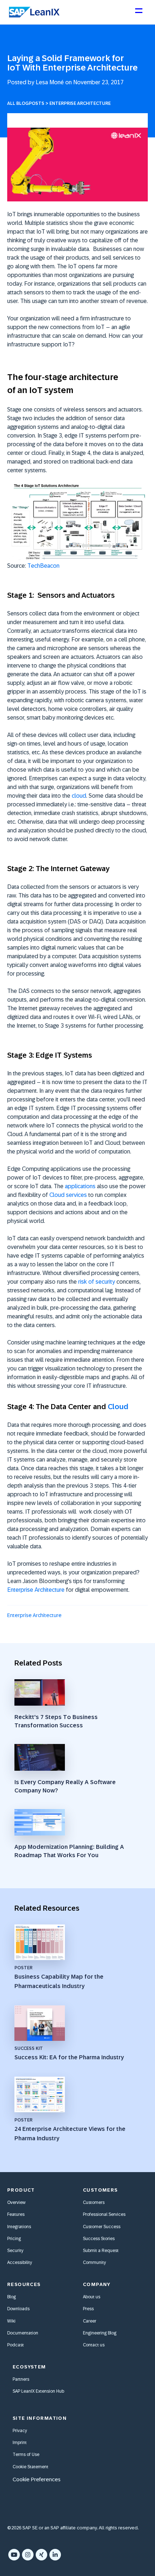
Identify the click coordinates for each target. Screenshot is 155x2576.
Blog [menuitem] (12, 2297)
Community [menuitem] (94, 2262)
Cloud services (68, 1195)
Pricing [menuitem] (14, 2239)
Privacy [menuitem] (20, 2431)
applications (80, 1186)
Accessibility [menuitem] (20, 2262)
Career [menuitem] (90, 2321)
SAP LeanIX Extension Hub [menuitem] (38, 2391)
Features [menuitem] (16, 2214)
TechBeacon (43, 566)
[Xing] (41, 2555)
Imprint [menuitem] (20, 2443)
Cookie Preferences (37, 2479)
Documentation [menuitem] (23, 2333)
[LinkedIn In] (55, 2555)
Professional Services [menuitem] (104, 2214)
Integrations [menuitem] (19, 2227)
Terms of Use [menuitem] (26, 2455)
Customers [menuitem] (94, 2202)
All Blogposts (26, 103)
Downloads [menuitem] (18, 2309)
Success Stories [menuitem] (99, 2239)
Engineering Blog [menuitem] (100, 2333)
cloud (79, 796)
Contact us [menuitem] (94, 2345)
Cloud (118, 1407)
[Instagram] (28, 2555)
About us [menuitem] (92, 2297)
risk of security (97, 1282)
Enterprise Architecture (80, 103)
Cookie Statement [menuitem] (30, 2467)
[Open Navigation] (138, 14)
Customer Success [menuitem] (102, 2227)
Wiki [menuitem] (11, 2321)
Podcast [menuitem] (15, 2345)
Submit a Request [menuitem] (101, 2251)
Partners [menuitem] (21, 2379)
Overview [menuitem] (16, 2202)
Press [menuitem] (88, 2309)
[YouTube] (14, 2555)
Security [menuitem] (15, 2251)
